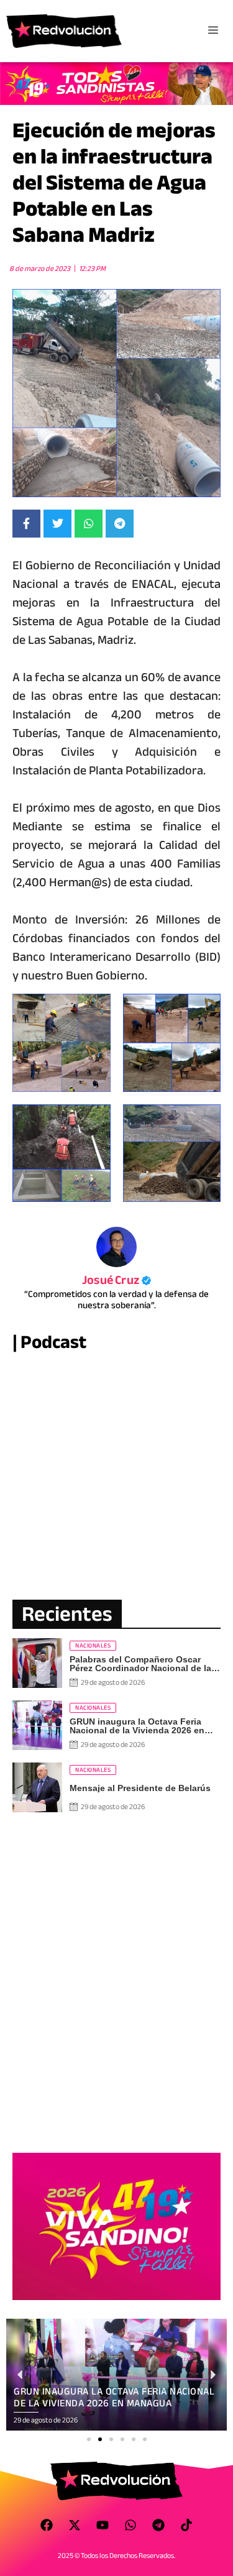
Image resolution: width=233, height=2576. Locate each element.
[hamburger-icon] (213, 31)
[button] (89, 2439)
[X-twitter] (75, 2525)
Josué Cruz (116, 1280)
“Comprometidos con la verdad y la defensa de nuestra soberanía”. (116, 1299)
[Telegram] (158, 2525)
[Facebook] (47, 2525)
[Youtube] (103, 2525)
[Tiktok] (186, 2525)
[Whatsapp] (130, 2525)
